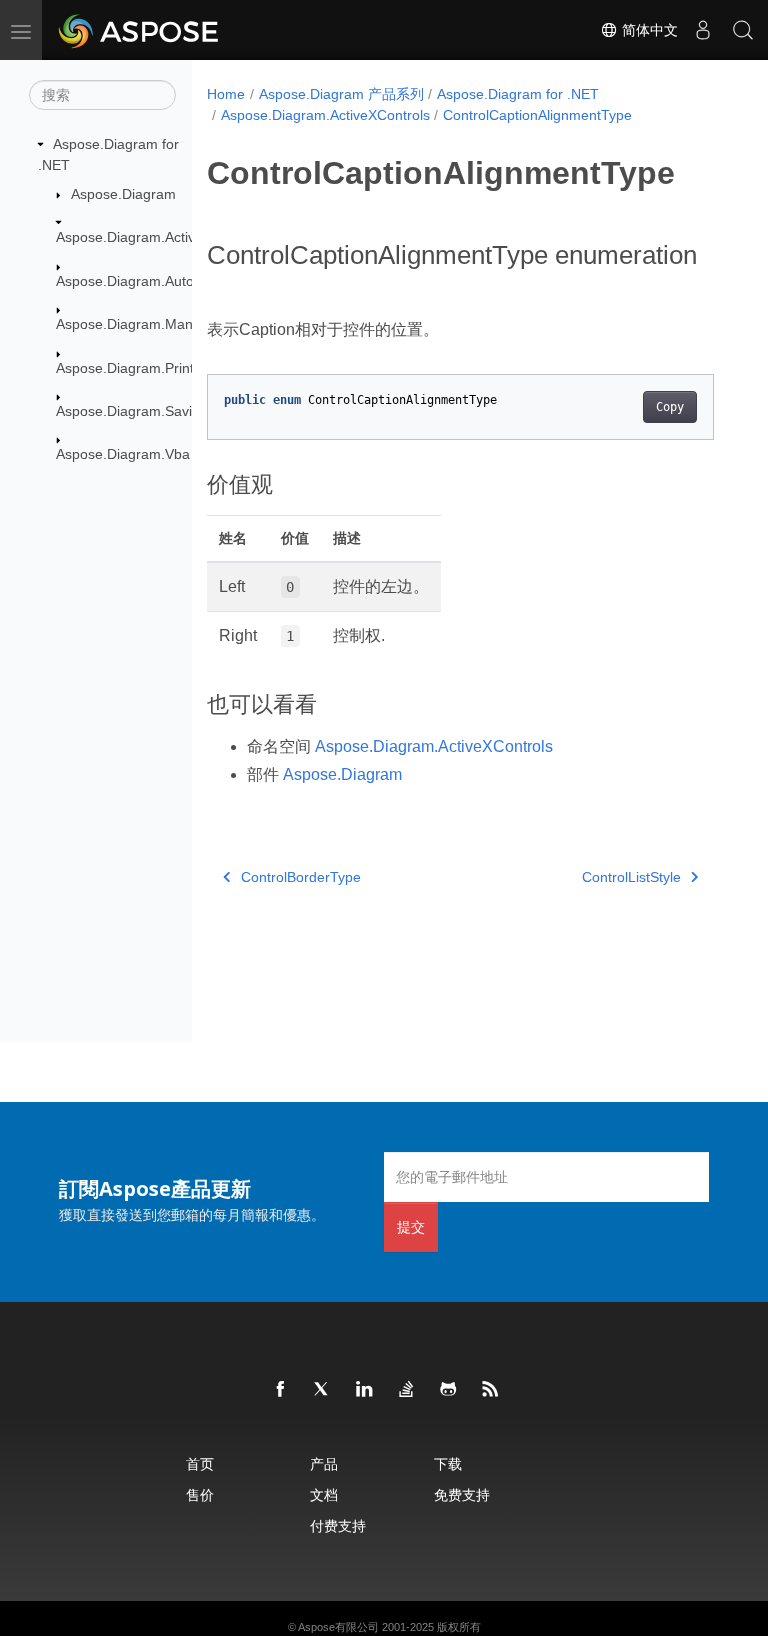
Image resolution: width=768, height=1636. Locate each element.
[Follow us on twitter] (323, 1390)
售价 (200, 1494)
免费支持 (462, 1494)
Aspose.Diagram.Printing (134, 368)
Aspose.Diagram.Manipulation (151, 324)
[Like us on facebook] (281, 1390)
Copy (670, 407)
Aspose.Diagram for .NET (518, 94)
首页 (200, 1463)
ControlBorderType (301, 877)
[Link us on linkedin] (365, 1390)
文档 (324, 1494)
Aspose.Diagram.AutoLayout (146, 281)
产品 (324, 1463)
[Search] (743, 30)
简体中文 (648, 30)
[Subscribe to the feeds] (491, 1390)
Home (226, 94)
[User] (703, 30)
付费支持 (338, 1525)
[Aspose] (139, 30)
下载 (448, 1463)
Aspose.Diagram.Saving (132, 411)
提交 (411, 1226)
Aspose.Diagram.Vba (123, 454)
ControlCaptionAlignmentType (537, 115)
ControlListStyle (631, 877)
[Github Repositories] (449, 1390)
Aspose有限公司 (338, 1627)
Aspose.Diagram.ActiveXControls (160, 237)
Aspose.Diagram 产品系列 (341, 94)
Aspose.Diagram (123, 194)
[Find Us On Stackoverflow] (407, 1390)
